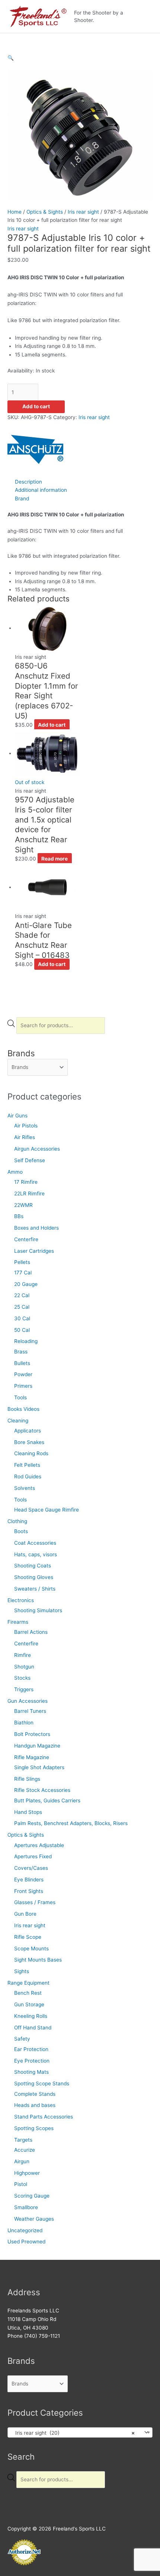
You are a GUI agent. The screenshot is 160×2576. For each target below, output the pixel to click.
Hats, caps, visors (36, 1554)
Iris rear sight (30, 1925)
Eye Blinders (29, 1880)
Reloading (26, 1341)
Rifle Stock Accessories (42, 1790)
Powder (23, 1374)
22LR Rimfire (29, 1193)
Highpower (27, 2173)
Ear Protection (31, 2049)
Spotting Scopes (34, 2128)
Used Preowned (26, 2242)
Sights (22, 1971)
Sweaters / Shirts (35, 1589)
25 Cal (22, 1307)
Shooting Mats (31, 2072)
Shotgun (24, 1667)
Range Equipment (28, 1983)
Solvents (25, 1488)
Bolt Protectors (32, 1734)
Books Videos (23, 1409)
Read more (55, 859)
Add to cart (36, 406)
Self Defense (30, 1160)
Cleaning (18, 1421)
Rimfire (23, 1655)
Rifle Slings (27, 1779)
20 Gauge (26, 1284)
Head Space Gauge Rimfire (47, 1510)
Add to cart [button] (52, 725)
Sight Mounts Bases (38, 1960)
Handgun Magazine (37, 1746)
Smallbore (26, 2207)
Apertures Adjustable (39, 1845)
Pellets (22, 1262)
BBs (19, 1216)
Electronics (21, 1600)
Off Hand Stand (33, 2028)
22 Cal (22, 1295)
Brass (21, 1352)
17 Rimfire (26, 1182)
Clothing (17, 1521)
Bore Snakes (29, 1442)
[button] (11, 58)
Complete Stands (35, 2094)
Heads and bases (35, 2105)
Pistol (21, 2184)
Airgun (22, 2161)
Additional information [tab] (41, 490)
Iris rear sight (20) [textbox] (73, 2433)
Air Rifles (25, 1137)
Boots (21, 1531)
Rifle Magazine (32, 1757)
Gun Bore (25, 1914)
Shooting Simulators (38, 1610)
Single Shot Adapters (39, 1767)
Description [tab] (28, 482)
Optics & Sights (26, 1835)
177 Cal (23, 1273)
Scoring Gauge (32, 2196)
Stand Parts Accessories (44, 2117)
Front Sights (29, 1891)
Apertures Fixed (33, 1856)
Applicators (28, 1431)
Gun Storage (29, 2004)
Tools (20, 1397)
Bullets (22, 1363)
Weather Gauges (34, 2219)
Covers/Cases (31, 1868)
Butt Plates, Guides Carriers (47, 1800)
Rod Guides (28, 1476)
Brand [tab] (22, 498)
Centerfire (26, 1239)
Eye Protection (32, 2061)
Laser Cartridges (34, 1251)
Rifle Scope (28, 1937)
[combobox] (80, 2432)
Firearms (18, 1622)
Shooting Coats (33, 1566)
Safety (22, 2039)
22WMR (23, 1205)
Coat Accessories (35, 1543)
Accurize (25, 2150)
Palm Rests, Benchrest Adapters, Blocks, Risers (71, 1823)
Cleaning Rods (31, 1453)
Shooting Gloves (34, 1577)
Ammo (15, 1172)
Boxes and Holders (36, 1228)
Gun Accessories (28, 1701)
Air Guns (17, 1116)
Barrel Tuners (30, 1711)
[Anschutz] (35, 449)
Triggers (24, 1689)
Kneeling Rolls (31, 2016)
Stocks (22, 1678)
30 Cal (22, 1318)
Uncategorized (25, 2230)
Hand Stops (28, 1812)
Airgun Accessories (37, 1149)
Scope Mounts (31, 1948)
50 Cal (22, 1330)
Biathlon (24, 1723)
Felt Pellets (27, 1465)
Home (15, 212)
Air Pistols (26, 1126)
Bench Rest (28, 1993)
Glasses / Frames (35, 1902)
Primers (23, 1386)
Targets (23, 2140)
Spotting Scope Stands (42, 2083)
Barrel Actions (31, 1632)
